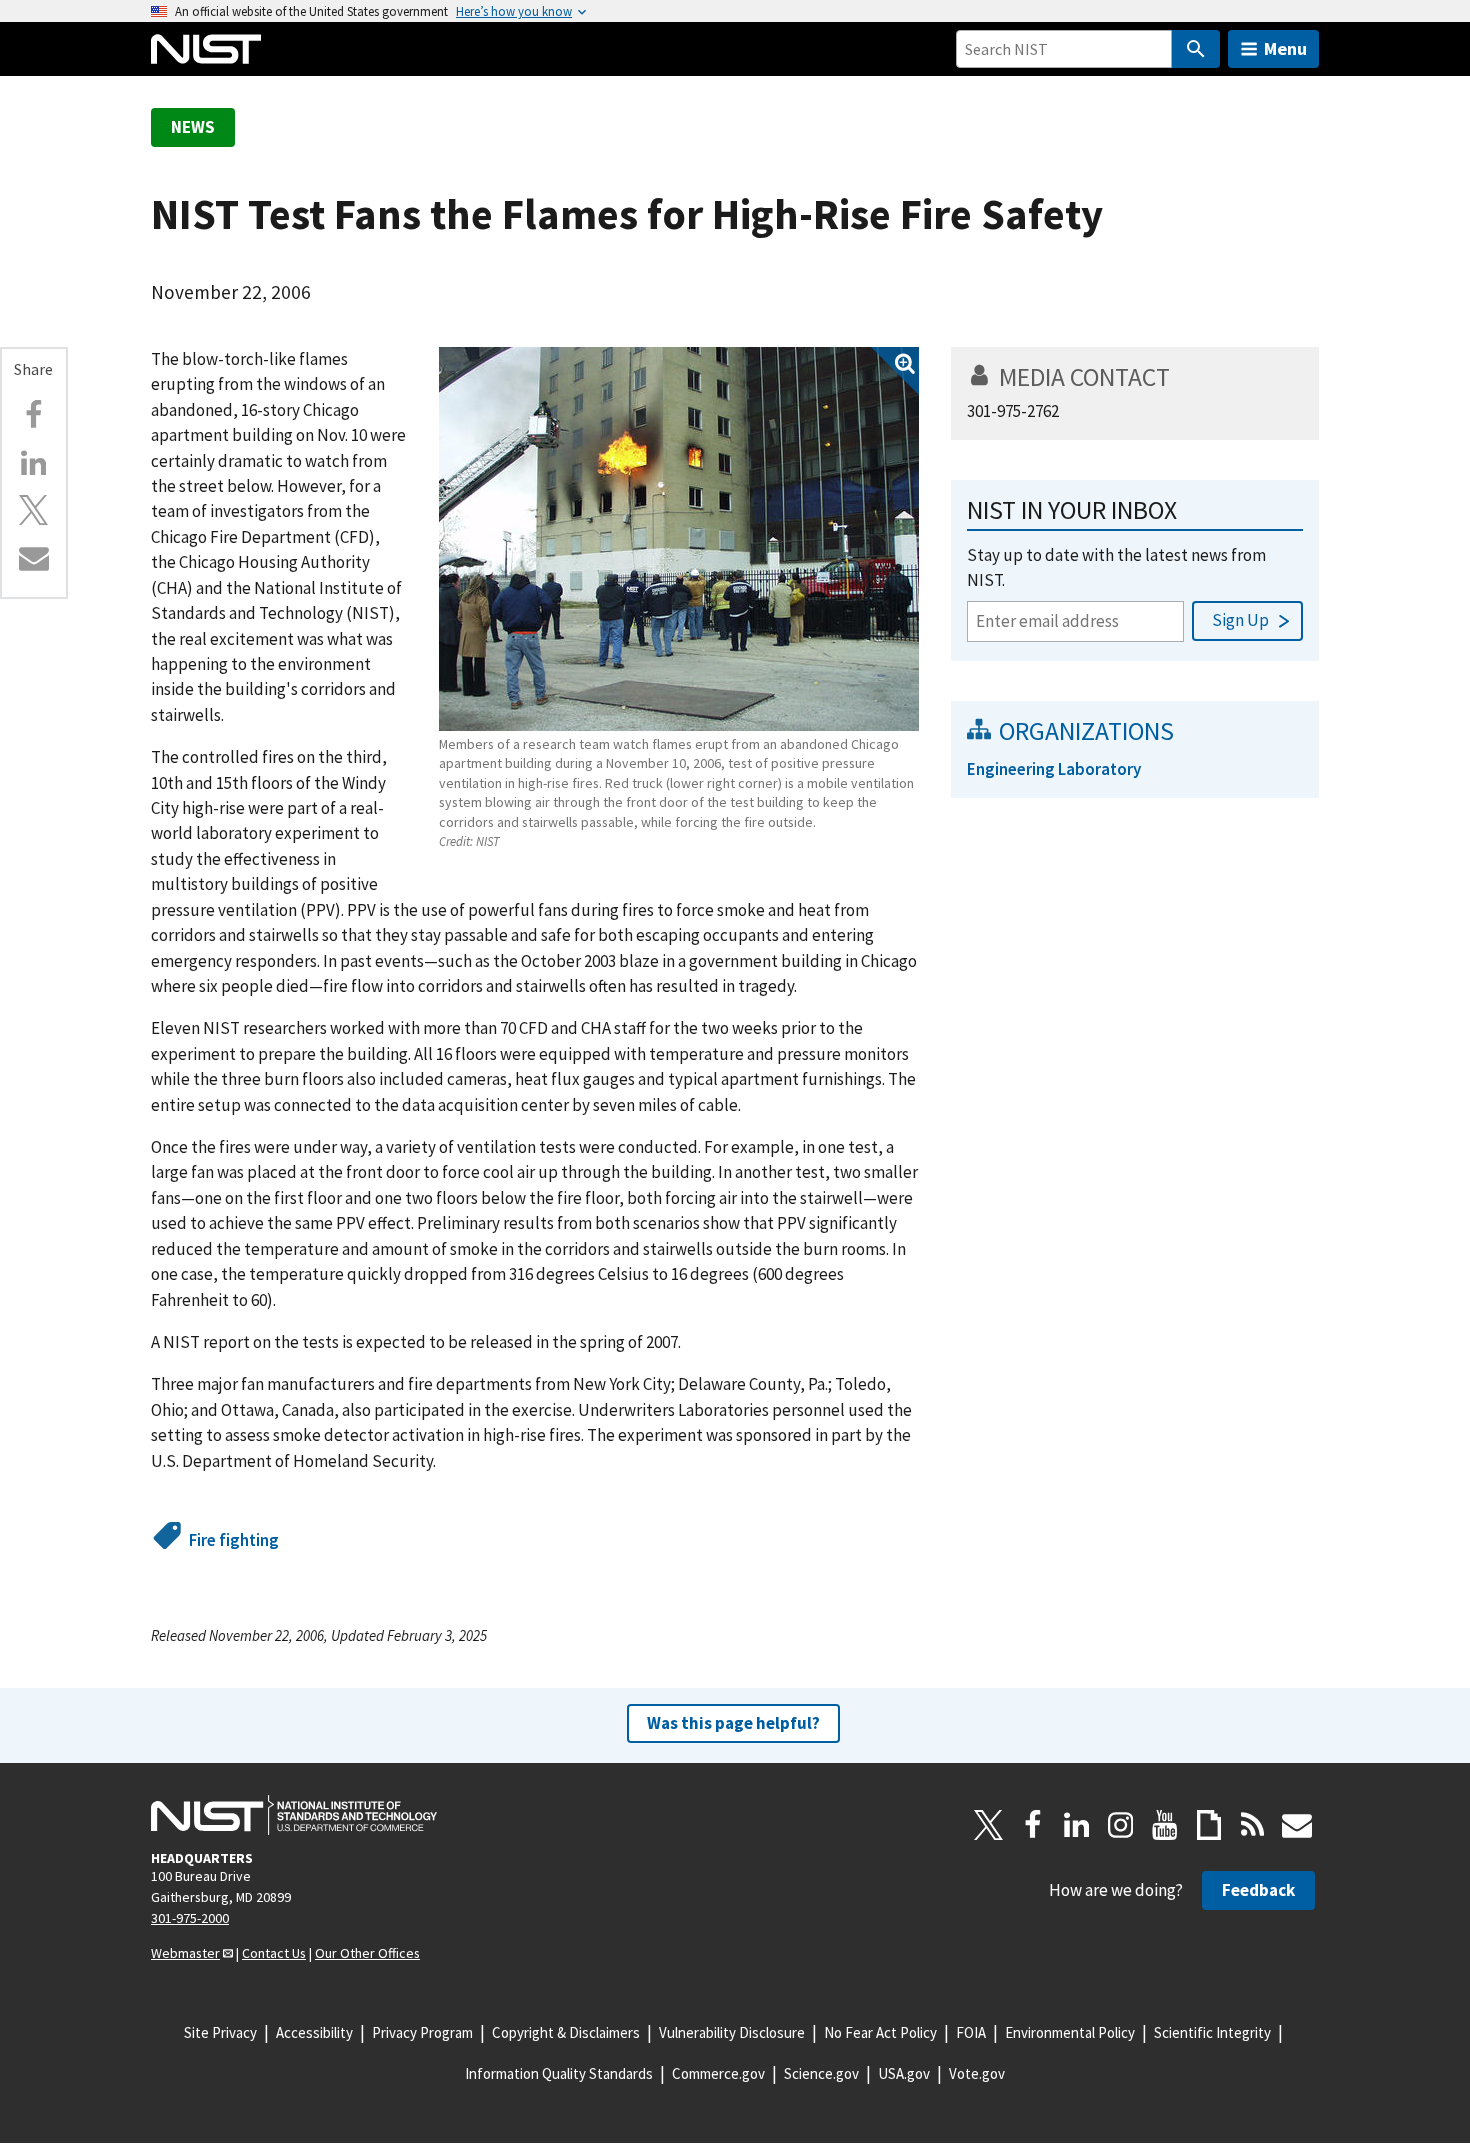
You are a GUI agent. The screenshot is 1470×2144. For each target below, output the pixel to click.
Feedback (1258, 1890)
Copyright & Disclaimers (566, 2032)
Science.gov (821, 2073)
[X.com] (34, 510)
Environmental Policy (1070, 2032)
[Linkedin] (34, 463)
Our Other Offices (367, 1953)
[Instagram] (1121, 1825)
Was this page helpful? (733, 1723)
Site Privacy (220, 2032)
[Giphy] (1209, 1825)
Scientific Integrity (1212, 2032)
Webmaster (185, 1953)
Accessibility (314, 2032)
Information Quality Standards (559, 2073)
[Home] (206, 49)
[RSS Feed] (1253, 1825)
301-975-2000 (190, 1918)
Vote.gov (977, 2073)
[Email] (34, 558)
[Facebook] (34, 415)
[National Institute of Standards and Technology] (294, 1815)
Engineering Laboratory (1054, 769)
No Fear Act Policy (880, 2032)
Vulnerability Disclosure (732, 2032)
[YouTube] (1165, 1825)
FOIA (971, 2032)
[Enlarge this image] (679, 539)
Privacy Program (422, 2032)
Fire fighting (234, 1540)
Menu (1285, 48)
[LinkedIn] (1077, 1825)
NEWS (193, 127)
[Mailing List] (1297, 1825)
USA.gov (904, 2073)
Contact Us (274, 1953)
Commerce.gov (718, 2073)
